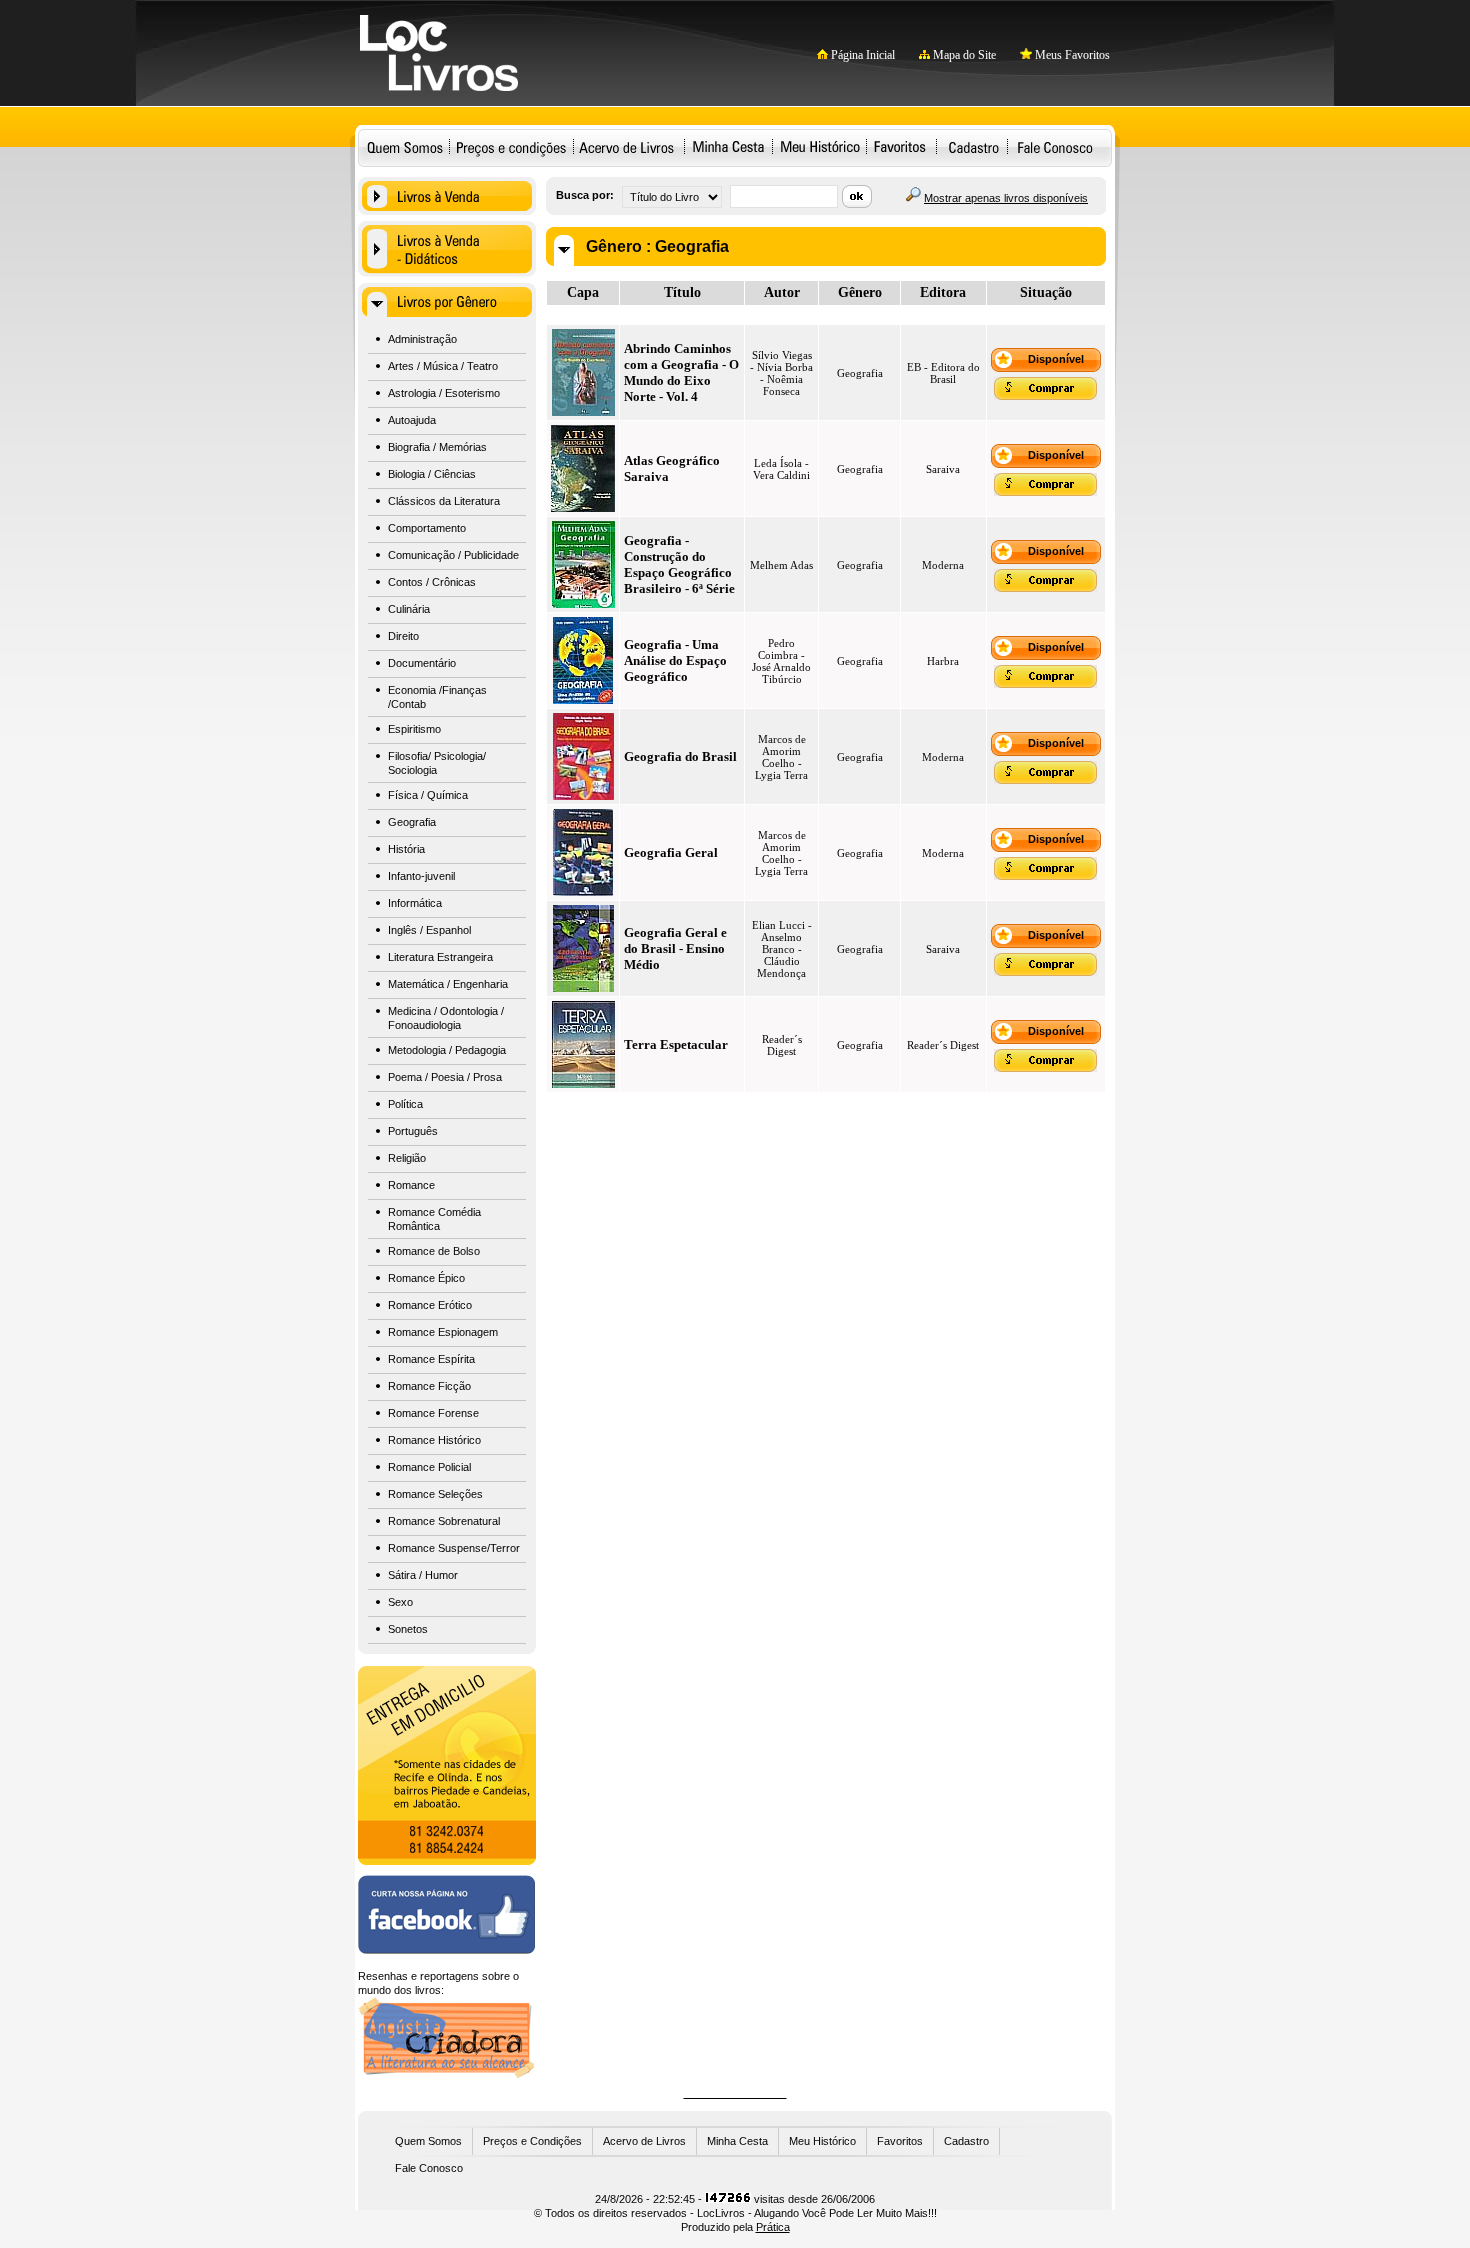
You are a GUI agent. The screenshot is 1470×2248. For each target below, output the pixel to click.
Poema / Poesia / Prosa (445, 1077)
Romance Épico (426, 1278)
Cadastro (973, 146)
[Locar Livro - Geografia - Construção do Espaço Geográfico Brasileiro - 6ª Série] (583, 604)
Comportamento (427, 528)
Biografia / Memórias (437, 447)
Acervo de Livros (644, 2141)
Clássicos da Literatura (444, 501)
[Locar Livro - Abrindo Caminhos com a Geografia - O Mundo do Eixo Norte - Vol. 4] (583, 412)
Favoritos (899, 146)
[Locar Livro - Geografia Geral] (583, 892)
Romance (411, 1185)
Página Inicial (861, 55)
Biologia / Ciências (432, 474)
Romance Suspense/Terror (454, 1548)
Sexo (400, 1602)
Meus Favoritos (1071, 55)
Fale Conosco (1055, 146)
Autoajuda (412, 420)
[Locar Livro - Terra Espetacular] (583, 1084)
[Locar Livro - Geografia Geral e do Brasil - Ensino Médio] (583, 988)
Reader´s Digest (782, 1045)
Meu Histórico (819, 146)
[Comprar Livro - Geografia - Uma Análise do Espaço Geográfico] (1045, 684)
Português (413, 1131)
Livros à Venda (447, 196)
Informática (415, 903)
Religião (407, 1158)
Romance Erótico (430, 1305)
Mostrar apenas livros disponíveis (1006, 198)
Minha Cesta (728, 146)
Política (405, 1104)
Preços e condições (511, 146)
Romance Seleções (435, 1494)
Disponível (1056, 359)
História (406, 849)
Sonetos (408, 1629)
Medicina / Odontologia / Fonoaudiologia (446, 1018)
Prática (773, 2227)
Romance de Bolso (434, 1251)
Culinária (409, 609)
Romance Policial (429, 1467)
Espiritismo (414, 729)
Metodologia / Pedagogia (447, 1050)
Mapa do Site (963, 55)
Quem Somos (405, 146)
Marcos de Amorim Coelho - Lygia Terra (781, 757)
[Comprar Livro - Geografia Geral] (1045, 876)
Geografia (412, 822)
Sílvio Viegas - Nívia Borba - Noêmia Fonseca (781, 373)
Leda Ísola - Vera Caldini (781, 469)
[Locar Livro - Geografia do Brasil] (583, 796)
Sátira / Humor (423, 1575)
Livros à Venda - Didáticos (447, 249)
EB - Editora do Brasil (943, 373)
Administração (422, 339)
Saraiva (943, 469)
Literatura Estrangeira (440, 957)
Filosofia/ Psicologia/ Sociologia (437, 763)
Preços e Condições (532, 2141)
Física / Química (428, 795)
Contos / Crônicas (432, 582)
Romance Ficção (429, 1386)
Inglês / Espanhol (429, 930)
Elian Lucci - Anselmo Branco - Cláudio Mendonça (782, 949)
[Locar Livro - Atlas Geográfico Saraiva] (583, 508)
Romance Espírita (431, 1359)
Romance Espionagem (443, 1332)
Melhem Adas (781, 565)
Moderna (943, 565)
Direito (403, 636)
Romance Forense (433, 1413)
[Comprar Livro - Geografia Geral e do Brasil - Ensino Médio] (1045, 972)
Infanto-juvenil (421, 876)
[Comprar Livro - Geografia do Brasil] (1045, 780)
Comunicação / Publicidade (453, 555)
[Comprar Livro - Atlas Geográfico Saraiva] (1045, 492)
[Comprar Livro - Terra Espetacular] (1045, 1068)
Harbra (943, 661)
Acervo (626, 146)
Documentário (422, 663)
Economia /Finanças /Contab (437, 697)
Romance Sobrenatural (444, 1521)
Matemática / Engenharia (448, 984)
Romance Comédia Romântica (434, 1219)
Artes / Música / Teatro (443, 366)
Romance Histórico (434, 1440)
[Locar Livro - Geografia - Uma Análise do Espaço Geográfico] (583, 700)
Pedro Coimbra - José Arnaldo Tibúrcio (781, 661)
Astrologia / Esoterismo (444, 393)
